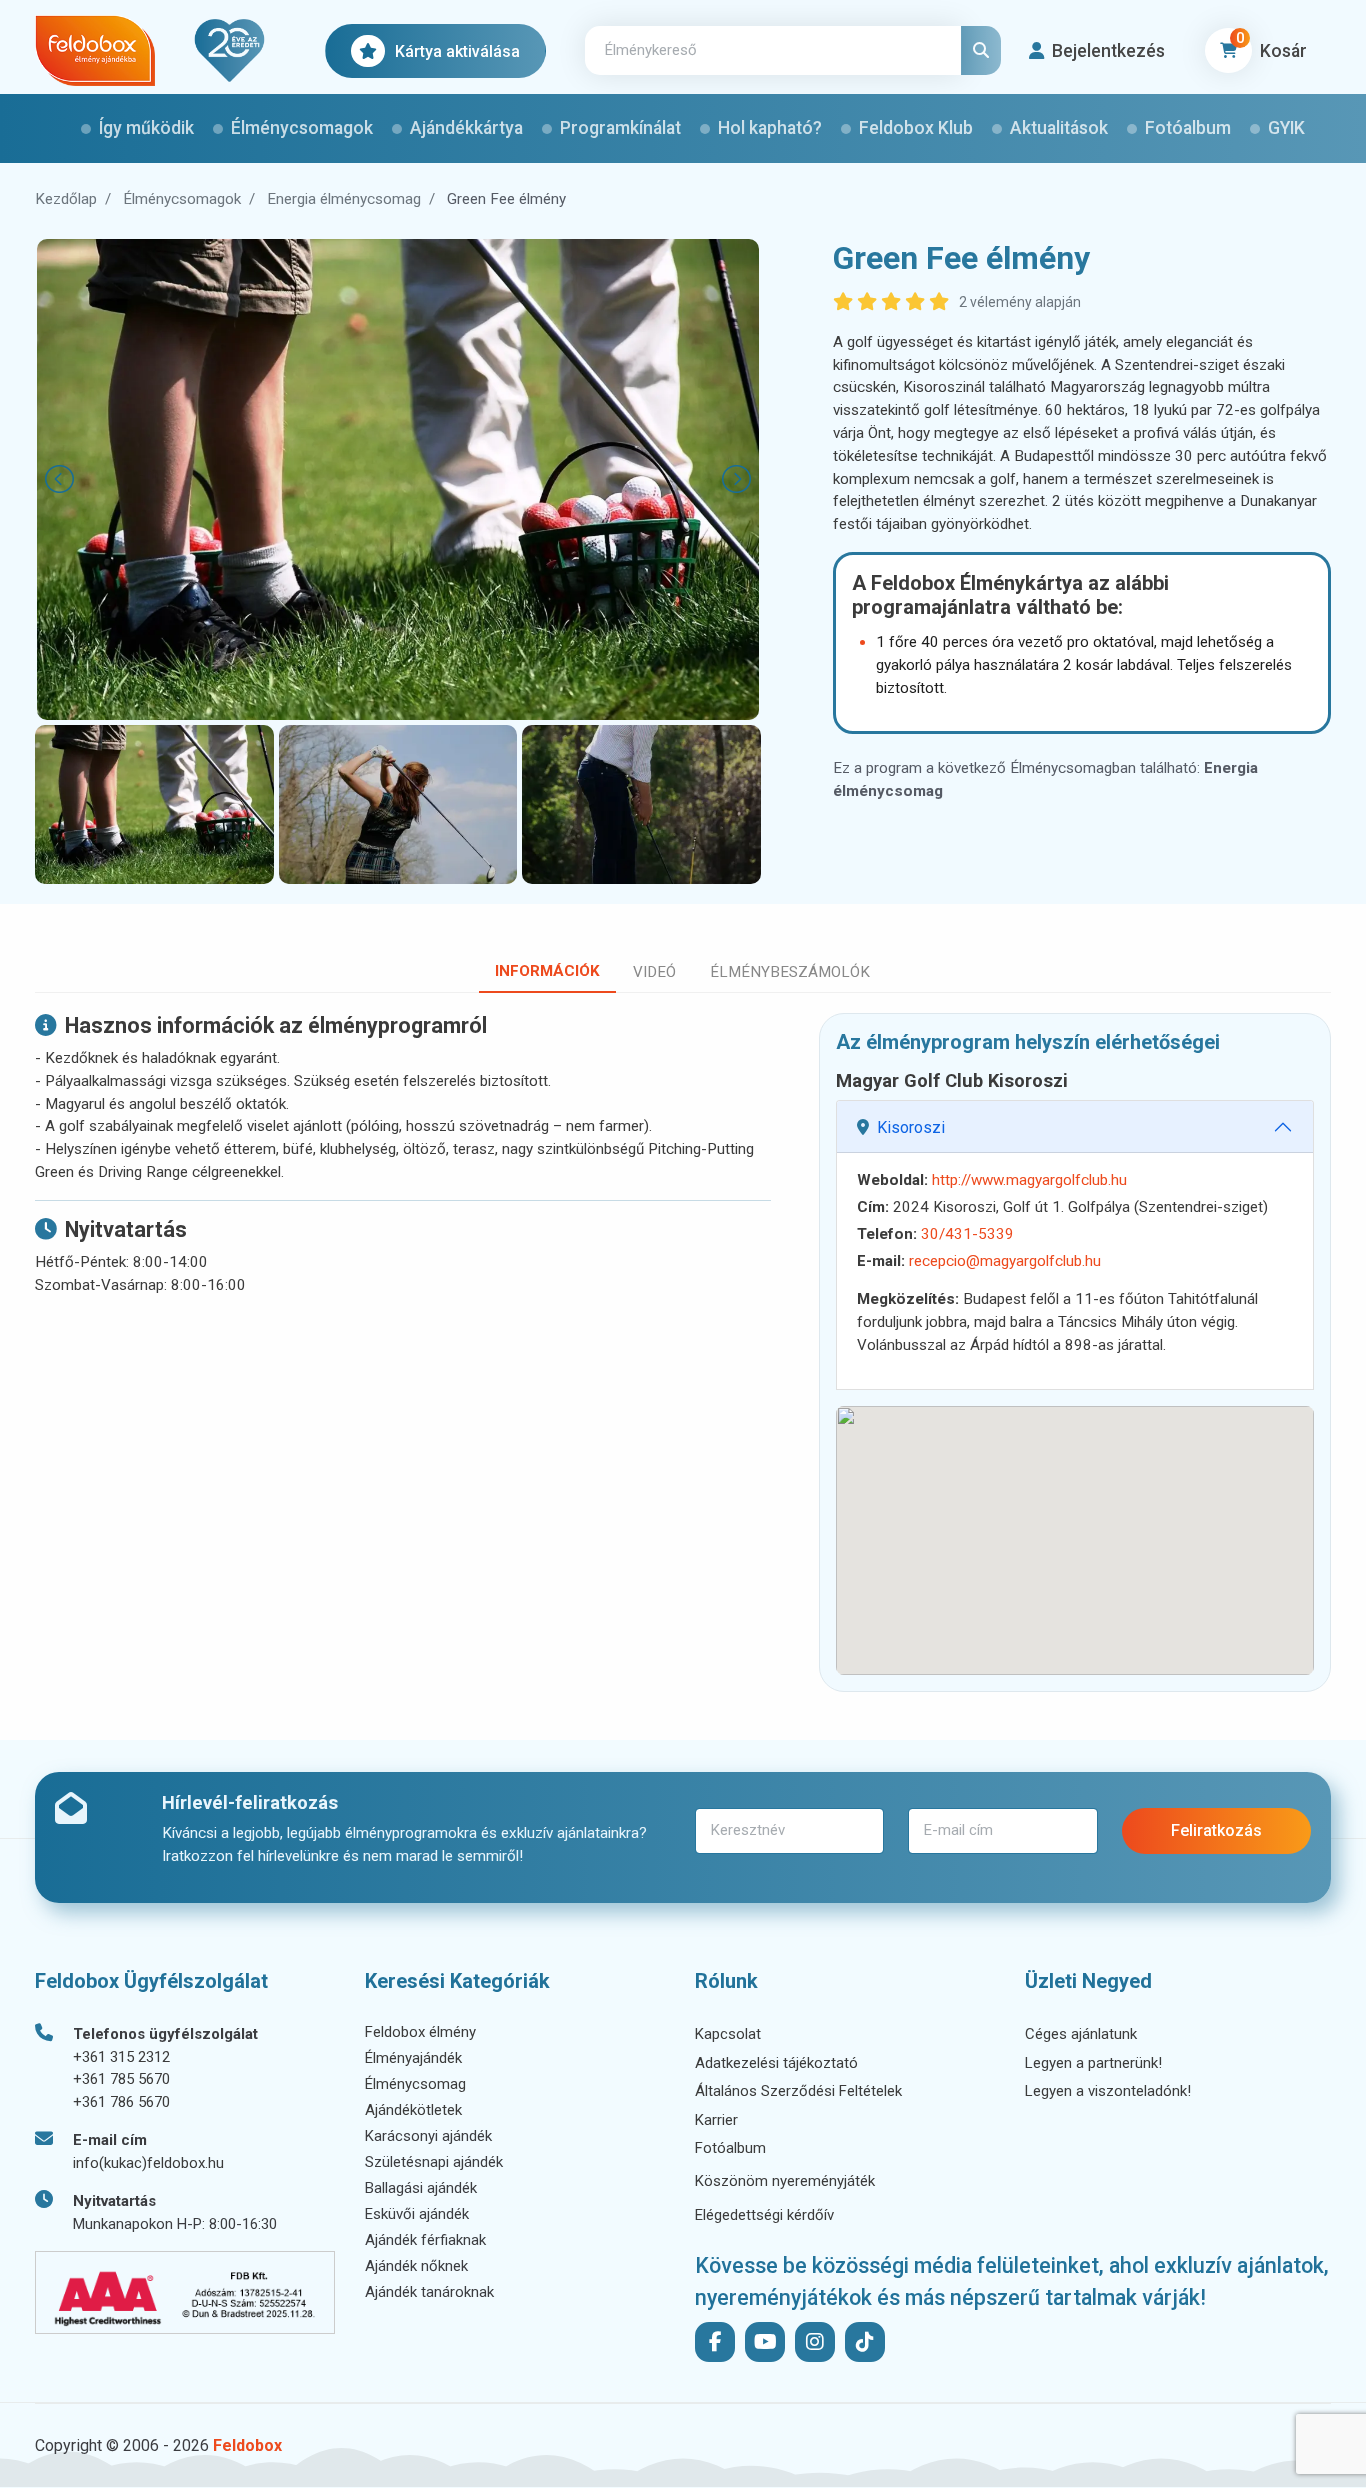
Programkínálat (620, 128)
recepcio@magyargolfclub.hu (1005, 1261)
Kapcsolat (728, 2034)
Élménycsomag (415, 2084)
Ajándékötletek (413, 2110)
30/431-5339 (967, 1234)
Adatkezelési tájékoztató (776, 2063)
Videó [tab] (654, 972)
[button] (1097, 51)
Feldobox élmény (420, 2032)
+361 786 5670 (121, 2102)
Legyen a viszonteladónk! (1108, 2091)
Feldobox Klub (916, 128)
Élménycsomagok (302, 128)
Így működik (146, 128)
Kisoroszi (911, 1127)
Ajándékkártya (466, 128)
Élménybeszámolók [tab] (790, 972)
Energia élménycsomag (344, 199)
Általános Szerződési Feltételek (798, 2091)
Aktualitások (1059, 128)
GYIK (1286, 128)
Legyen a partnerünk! (1093, 2063)
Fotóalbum (1188, 128)
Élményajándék (413, 2058)
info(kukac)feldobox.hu (148, 2163)
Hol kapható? (770, 128)
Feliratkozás (1216, 1830)
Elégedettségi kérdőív (764, 2215)
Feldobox (247, 2445)
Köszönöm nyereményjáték (785, 2181)
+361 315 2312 (121, 2057)
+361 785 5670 (121, 2079)
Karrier (716, 2120)
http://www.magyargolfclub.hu (1029, 1180)
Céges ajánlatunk (1081, 2034)
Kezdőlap (66, 199)
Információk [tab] (547, 971)
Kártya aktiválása (457, 51)
